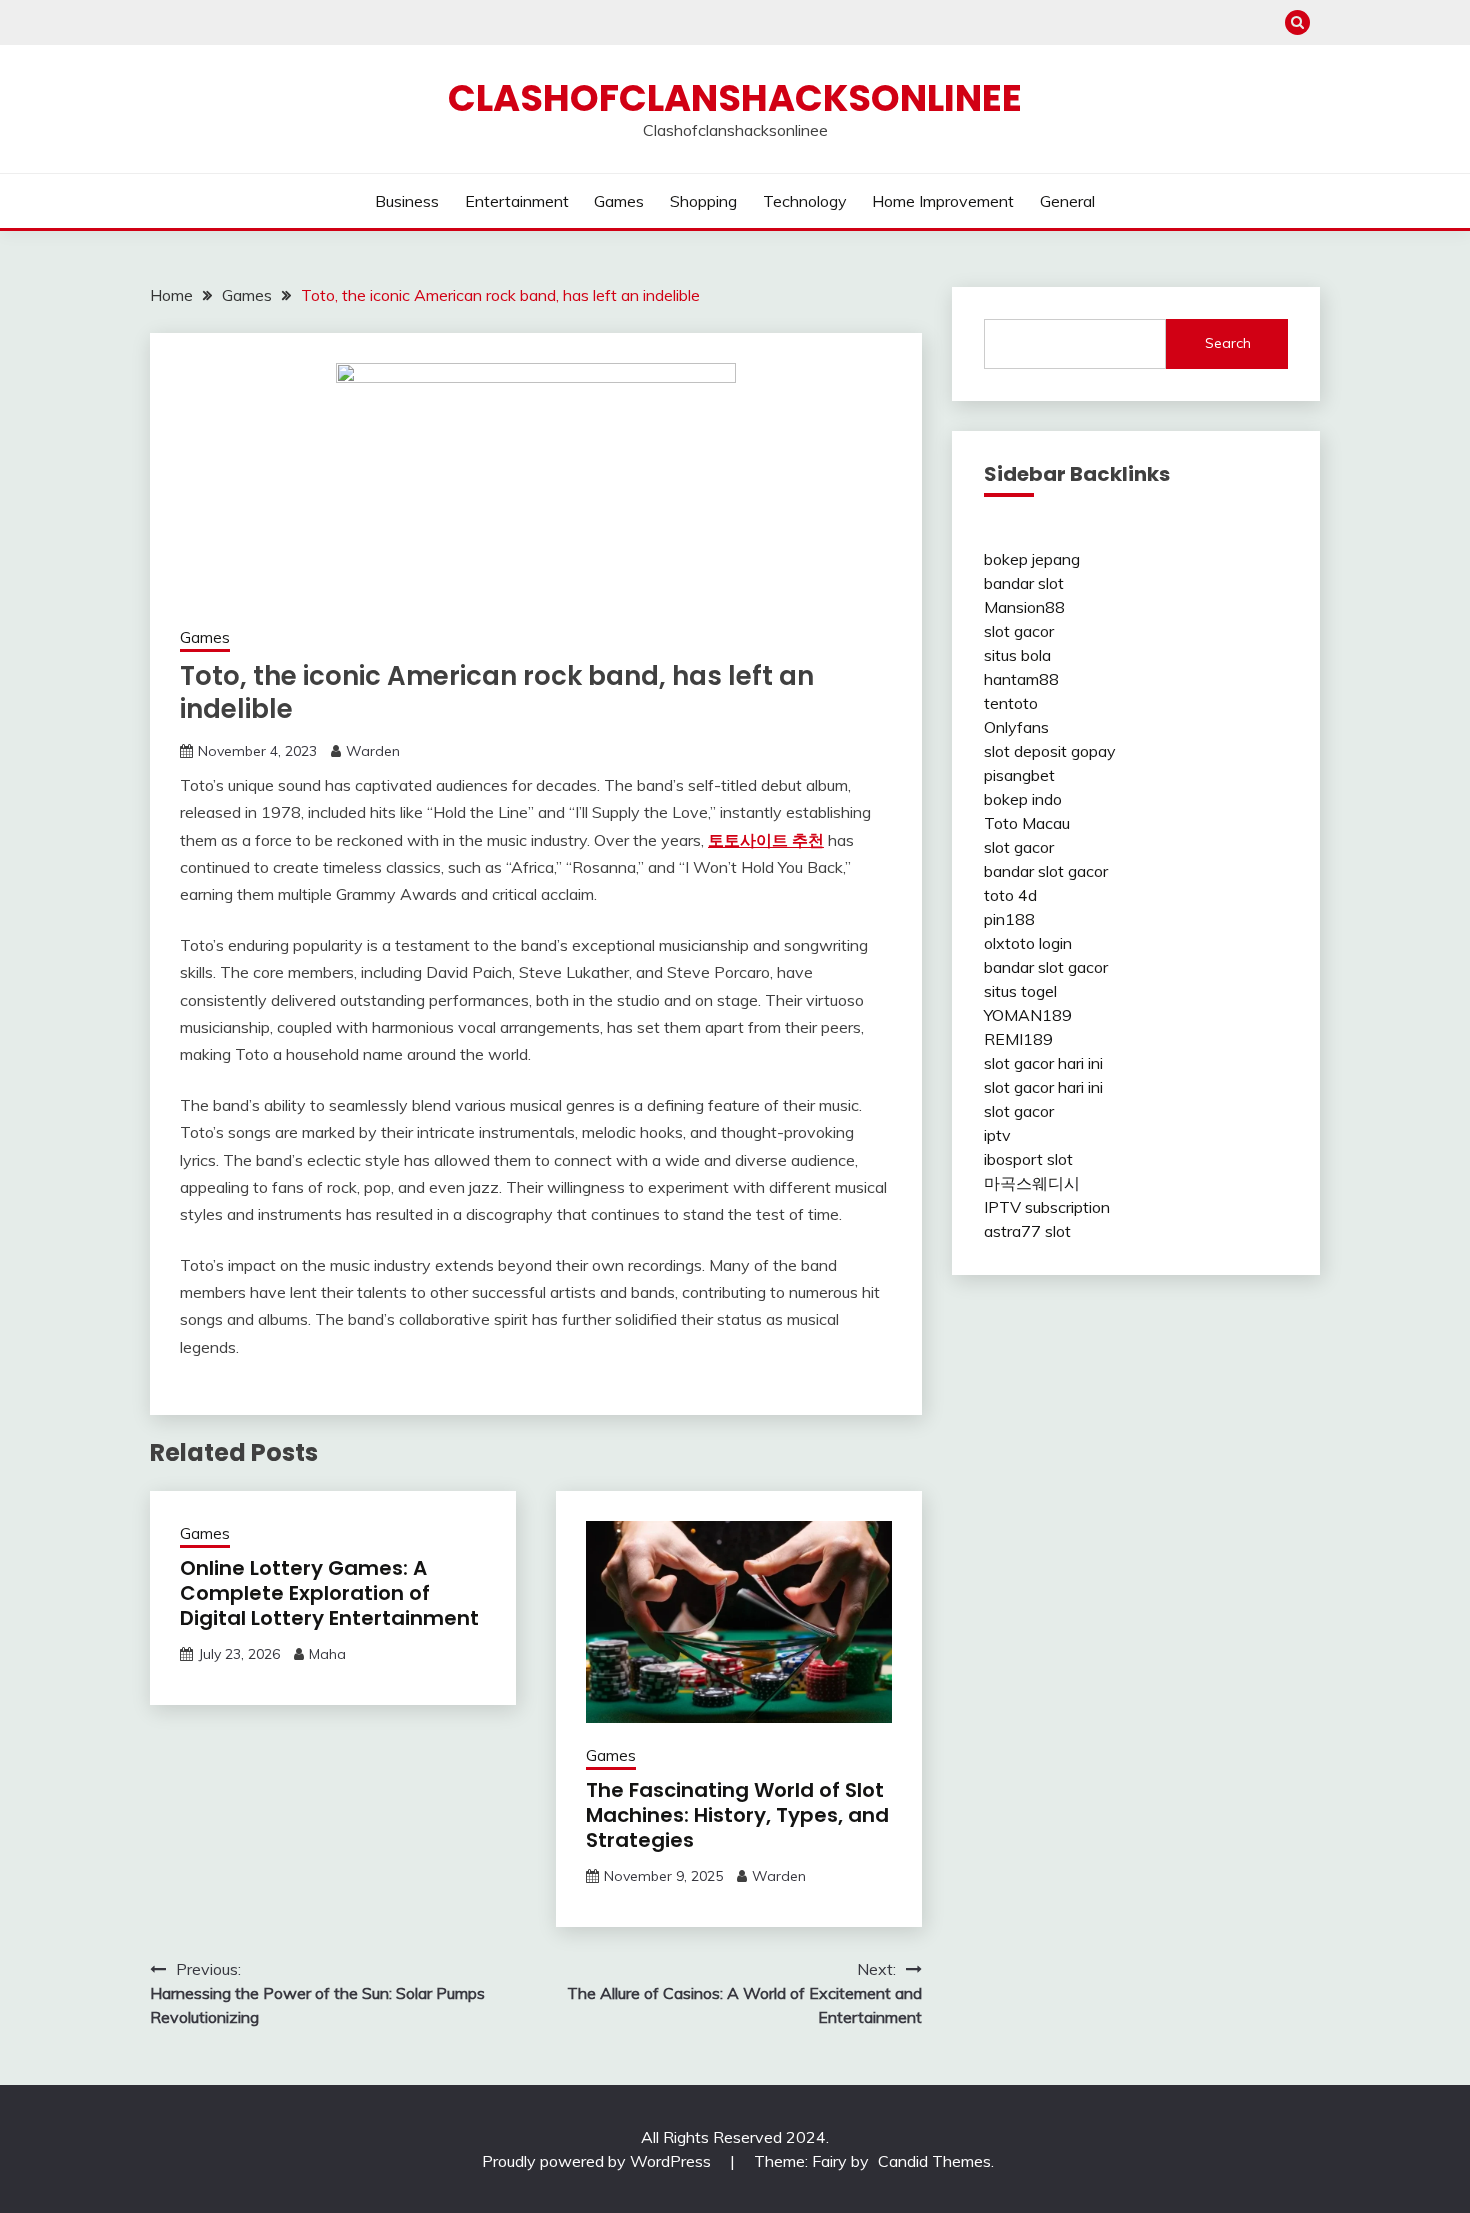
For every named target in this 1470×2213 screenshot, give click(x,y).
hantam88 (1021, 679)
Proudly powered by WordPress (598, 2161)
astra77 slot (1027, 1231)
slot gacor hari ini (1043, 1063)
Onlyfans (1016, 727)
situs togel (1020, 991)
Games (619, 201)
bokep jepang (1032, 559)
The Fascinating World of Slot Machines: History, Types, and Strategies (737, 1815)
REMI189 (1018, 1039)
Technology (805, 201)
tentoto (1011, 703)
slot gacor (1019, 631)
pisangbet (1019, 775)
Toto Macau (1027, 823)
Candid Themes (934, 2161)
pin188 (1009, 919)
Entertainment (517, 201)
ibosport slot (1028, 1159)
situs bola (1017, 655)
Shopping (703, 201)
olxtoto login (1028, 943)
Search (1228, 343)
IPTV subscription (1047, 1207)
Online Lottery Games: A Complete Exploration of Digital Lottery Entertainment (329, 1593)
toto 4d (1010, 895)
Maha (327, 1654)
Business (407, 201)
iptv (997, 1135)
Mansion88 (1024, 607)
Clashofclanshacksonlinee (735, 98)
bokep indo (1023, 799)
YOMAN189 (1028, 1015)
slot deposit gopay (1050, 751)
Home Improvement (943, 201)
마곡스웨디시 (1032, 1183)
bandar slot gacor (1046, 871)
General (1067, 201)
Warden (373, 751)
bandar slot (1024, 583)
